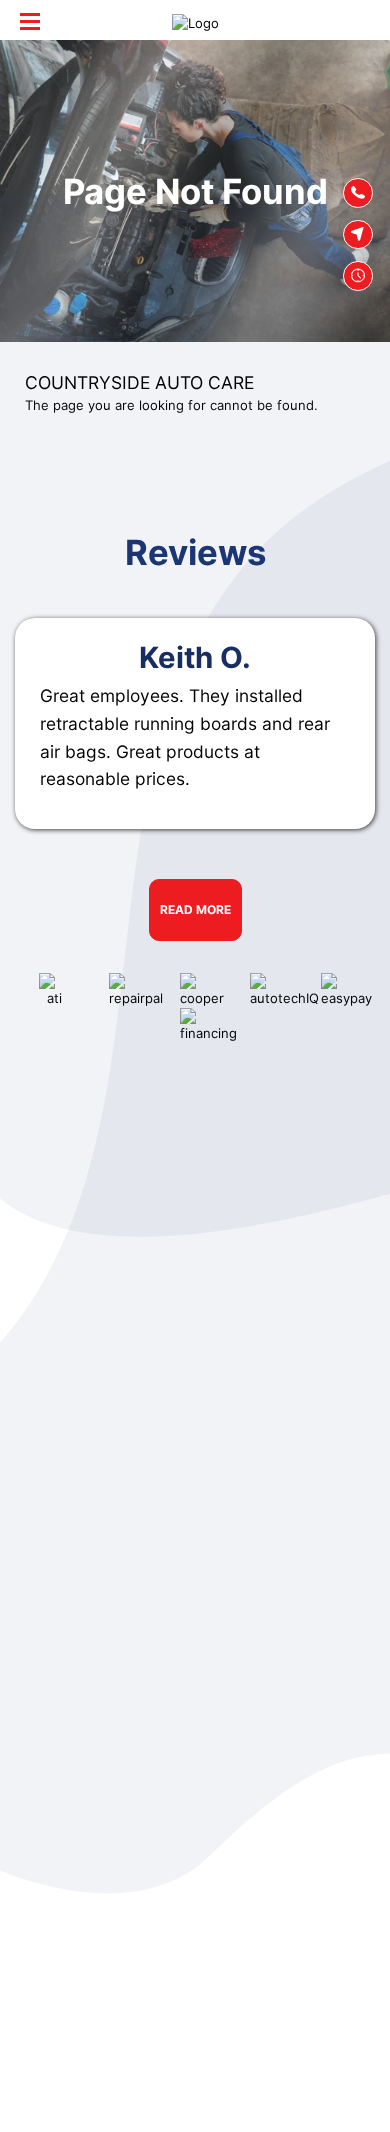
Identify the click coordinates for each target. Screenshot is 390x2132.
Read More (195, 909)
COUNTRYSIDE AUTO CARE (139, 382)
